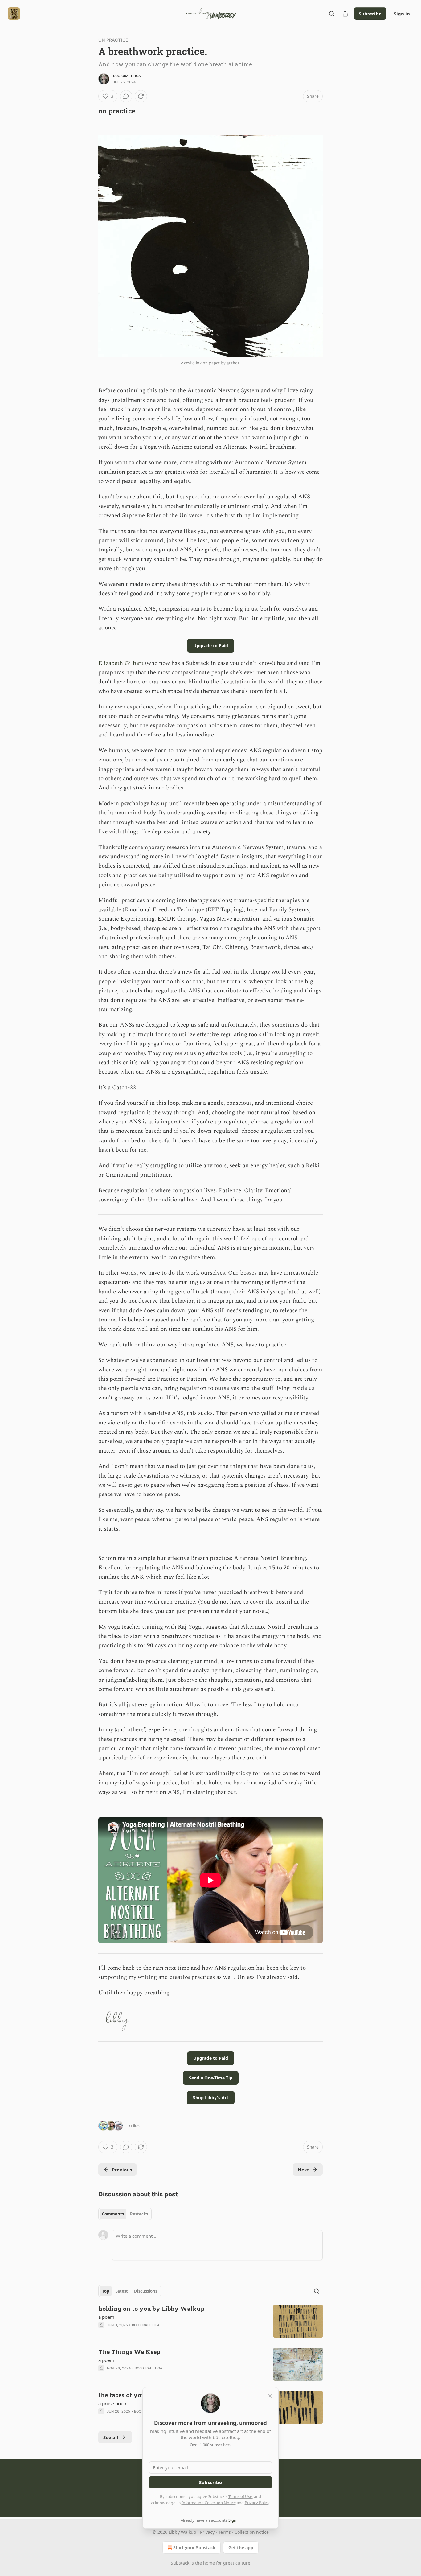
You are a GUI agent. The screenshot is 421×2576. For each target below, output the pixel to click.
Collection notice (252, 2532)
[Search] (332, 14)
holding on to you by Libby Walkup (151, 2308)
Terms (225, 2532)
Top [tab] (106, 2291)
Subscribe (370, 14)
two (173, 400)
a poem (106, 2317)
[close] (270, 2396)
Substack (180, 2563)
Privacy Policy (257, 2503)
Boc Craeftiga (127, 76)
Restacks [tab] (139, 2214)
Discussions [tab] (146, 2291)
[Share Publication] (345, 14)
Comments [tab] (113, 2214)
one (151, 400)
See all (111, 2437)
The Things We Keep (129, 2352)
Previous (122, 2170)
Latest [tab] (122, 2291)
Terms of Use (240, 2496)
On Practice (113, 40)
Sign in (402, 14)
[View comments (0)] (126, 96)
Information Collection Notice (209, 2503)
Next (303, 2170)
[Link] (90, 111)
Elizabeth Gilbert (121, 663)
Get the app (241, 2547)
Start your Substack (194, 2547)
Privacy (207, 2532)
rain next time (171, 1968)
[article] (211, 2321)
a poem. (107, 2360)
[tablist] (125, 2214)
